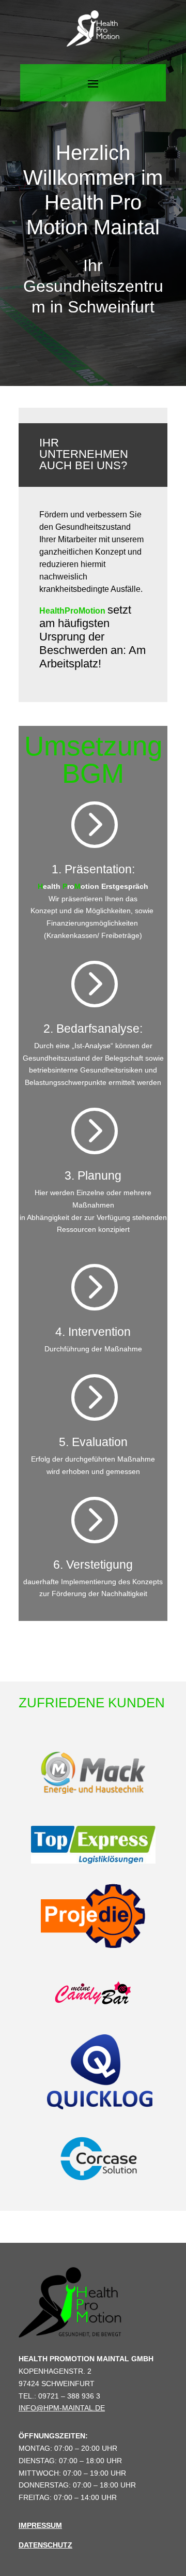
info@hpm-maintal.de (62, 2408)
